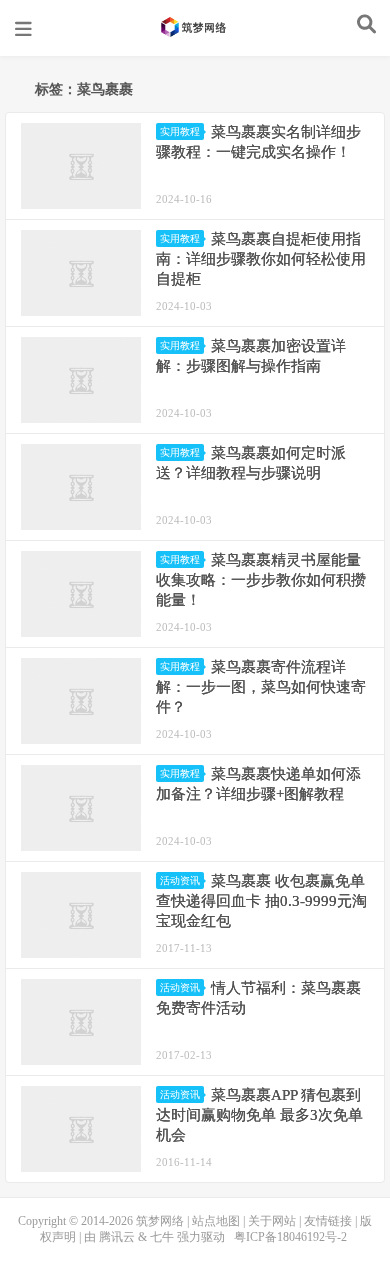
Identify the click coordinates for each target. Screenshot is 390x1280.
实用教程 (180, 131)
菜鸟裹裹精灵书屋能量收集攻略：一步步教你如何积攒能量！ (261, 580)
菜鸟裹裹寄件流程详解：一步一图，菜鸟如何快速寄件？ (261, 687)
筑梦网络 (195, 27)
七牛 (162, 1237)
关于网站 (272, 1221)
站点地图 (216, 1221)
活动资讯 (180, 880)
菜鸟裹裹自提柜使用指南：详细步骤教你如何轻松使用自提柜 (261, 259)
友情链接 (328, 1221)
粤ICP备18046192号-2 (290, 1237)
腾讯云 (117, 1237)
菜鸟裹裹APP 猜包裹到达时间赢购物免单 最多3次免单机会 (259, 1115)
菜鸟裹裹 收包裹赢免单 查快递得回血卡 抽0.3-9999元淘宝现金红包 (261, 901)
